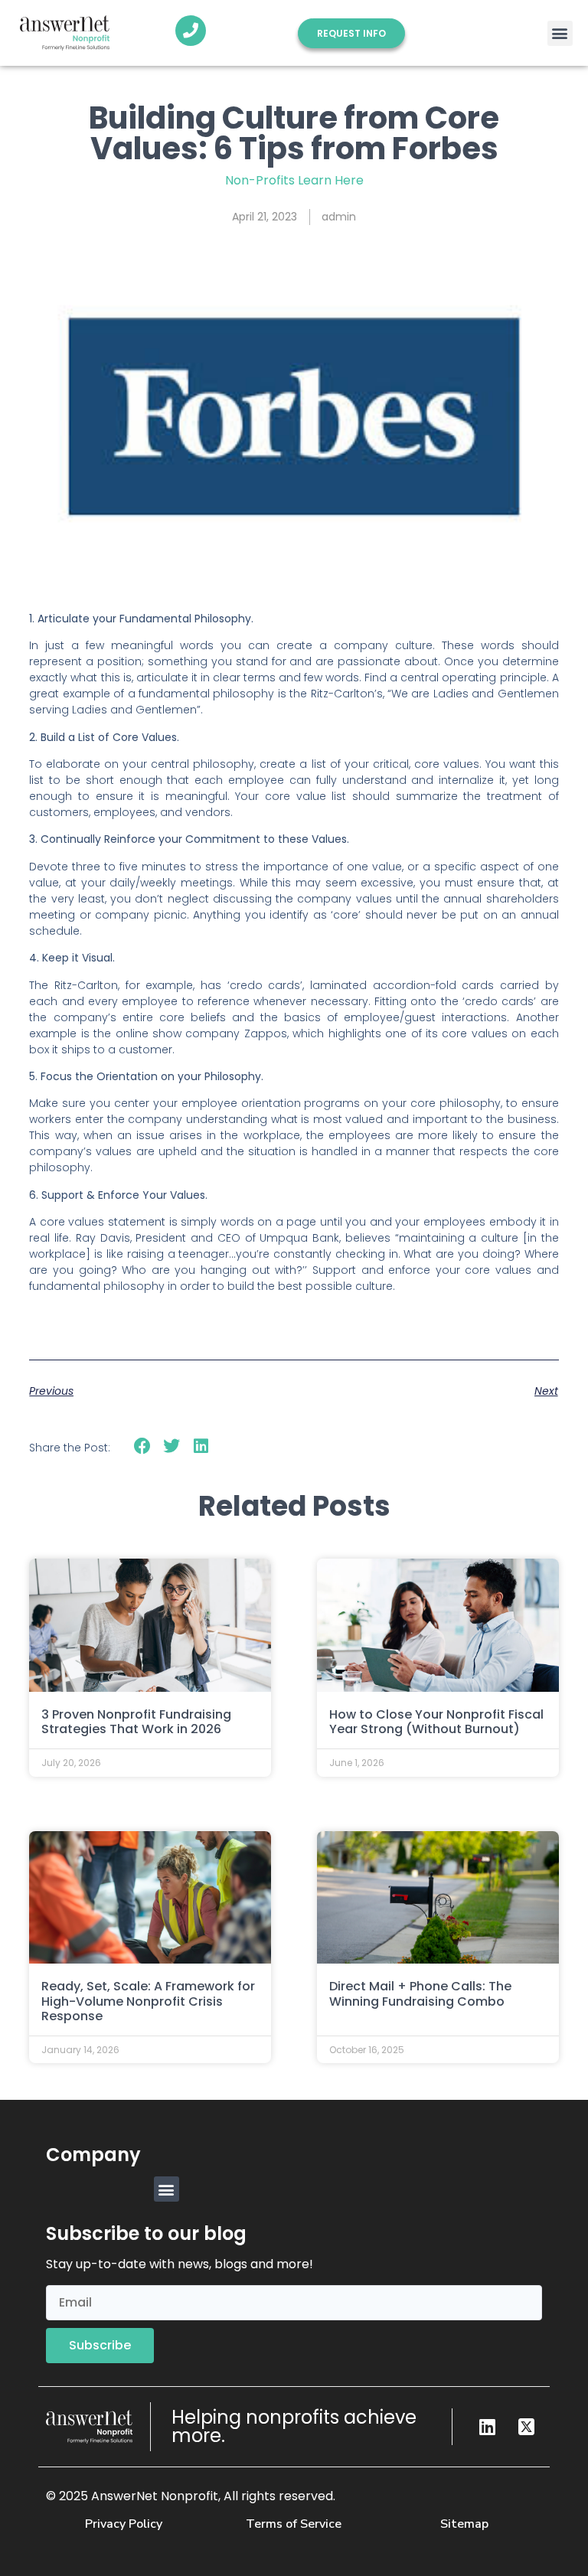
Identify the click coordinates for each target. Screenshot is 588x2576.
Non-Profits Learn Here (294, 180)
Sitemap (464, 2524)
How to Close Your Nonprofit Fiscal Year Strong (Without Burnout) (436, 1722)
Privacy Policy (124, 2524)
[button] (560, 33)
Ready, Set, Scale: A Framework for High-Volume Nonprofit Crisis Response (148, 2001)
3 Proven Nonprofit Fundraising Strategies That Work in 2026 (136, 1722)
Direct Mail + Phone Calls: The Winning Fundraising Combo (420, 1993)
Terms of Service (294, 2524)
